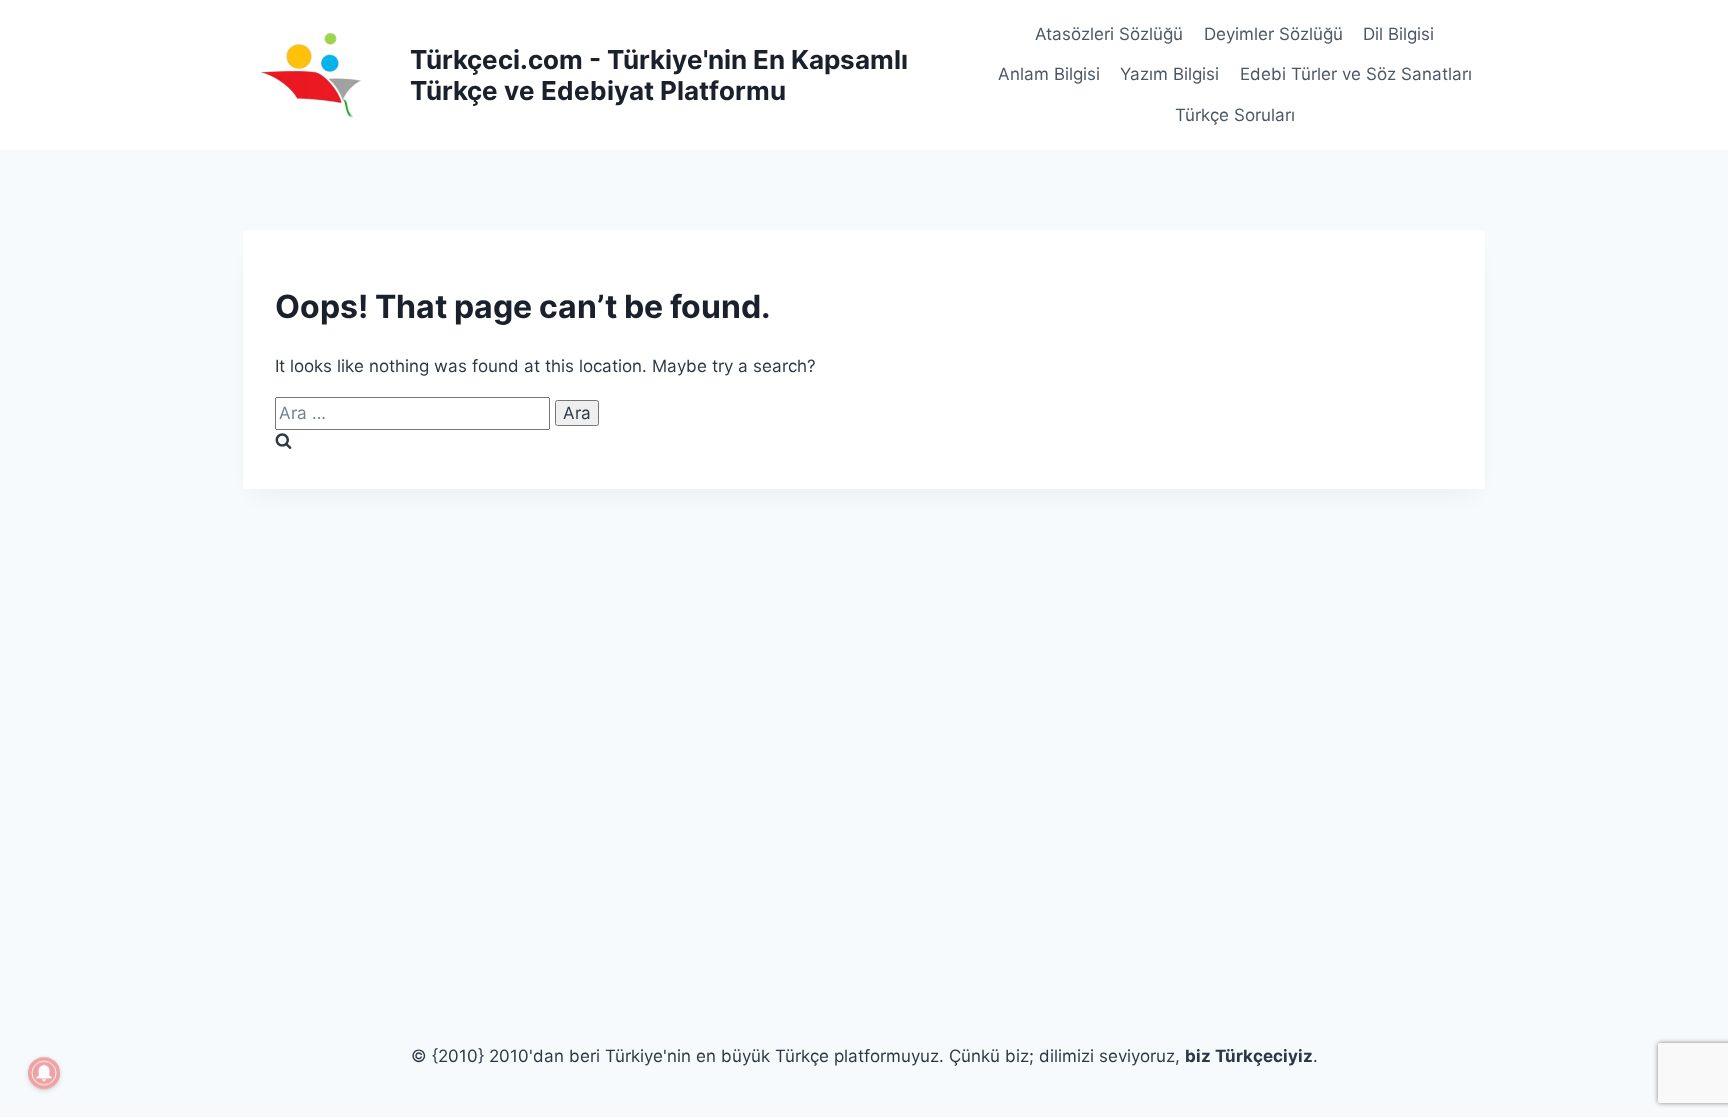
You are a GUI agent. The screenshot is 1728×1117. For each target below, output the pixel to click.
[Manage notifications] (44, 1073)
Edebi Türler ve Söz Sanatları (1356, 74)
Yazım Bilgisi (1169, 74)
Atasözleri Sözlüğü (1109, 34)
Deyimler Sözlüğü (1273, 34)
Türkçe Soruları (1235, 115)
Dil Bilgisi (1398, 34)
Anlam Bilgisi (1049, 74)
